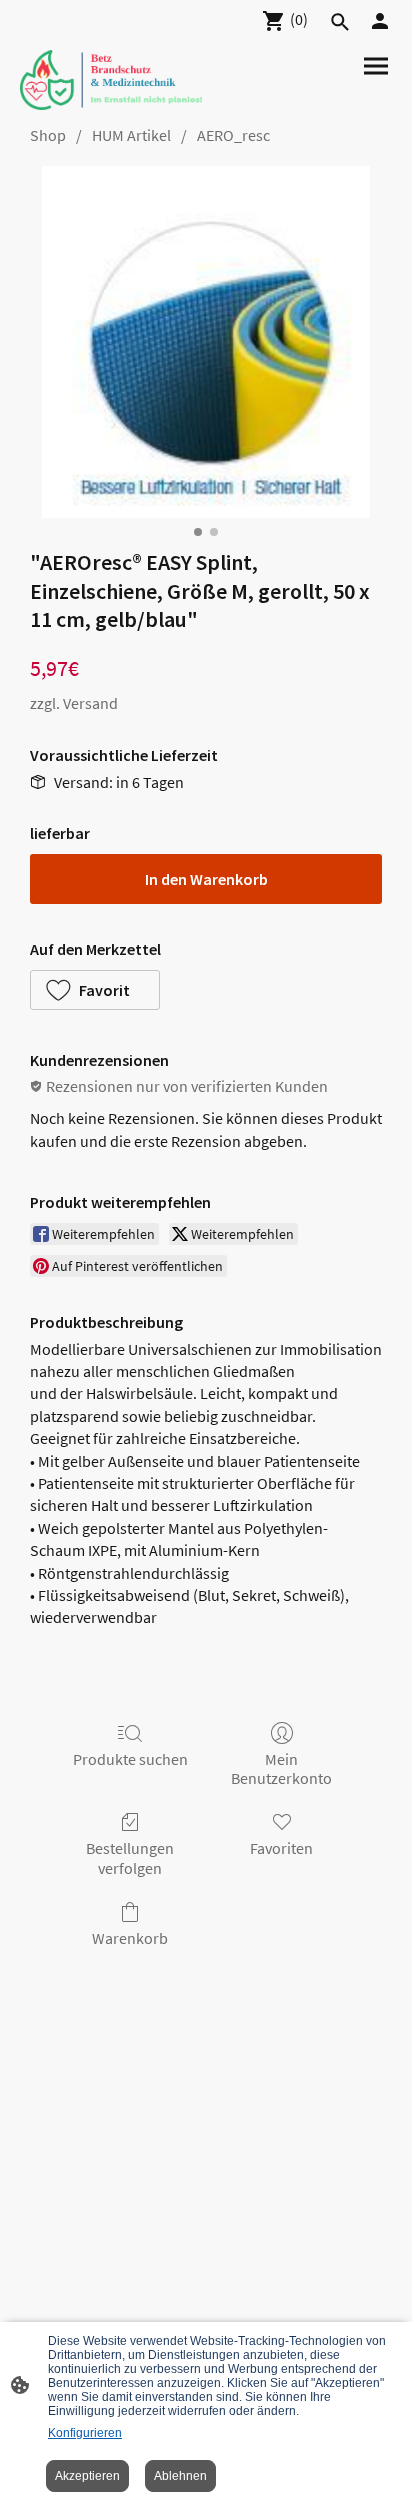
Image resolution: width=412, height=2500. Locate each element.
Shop (48, 135)
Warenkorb (130, 1938)
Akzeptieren (87, 2476)
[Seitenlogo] (111, 80)
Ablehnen (180, 2476)
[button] (95, 990)
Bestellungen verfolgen (130, 1857)
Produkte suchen (130, 1759)
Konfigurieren (85, 2433)
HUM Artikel (131, 135)
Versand (90, 703)
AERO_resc (233, 135)
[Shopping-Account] (380, 21)
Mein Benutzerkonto (281, 1768)
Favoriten (281, 1848)
